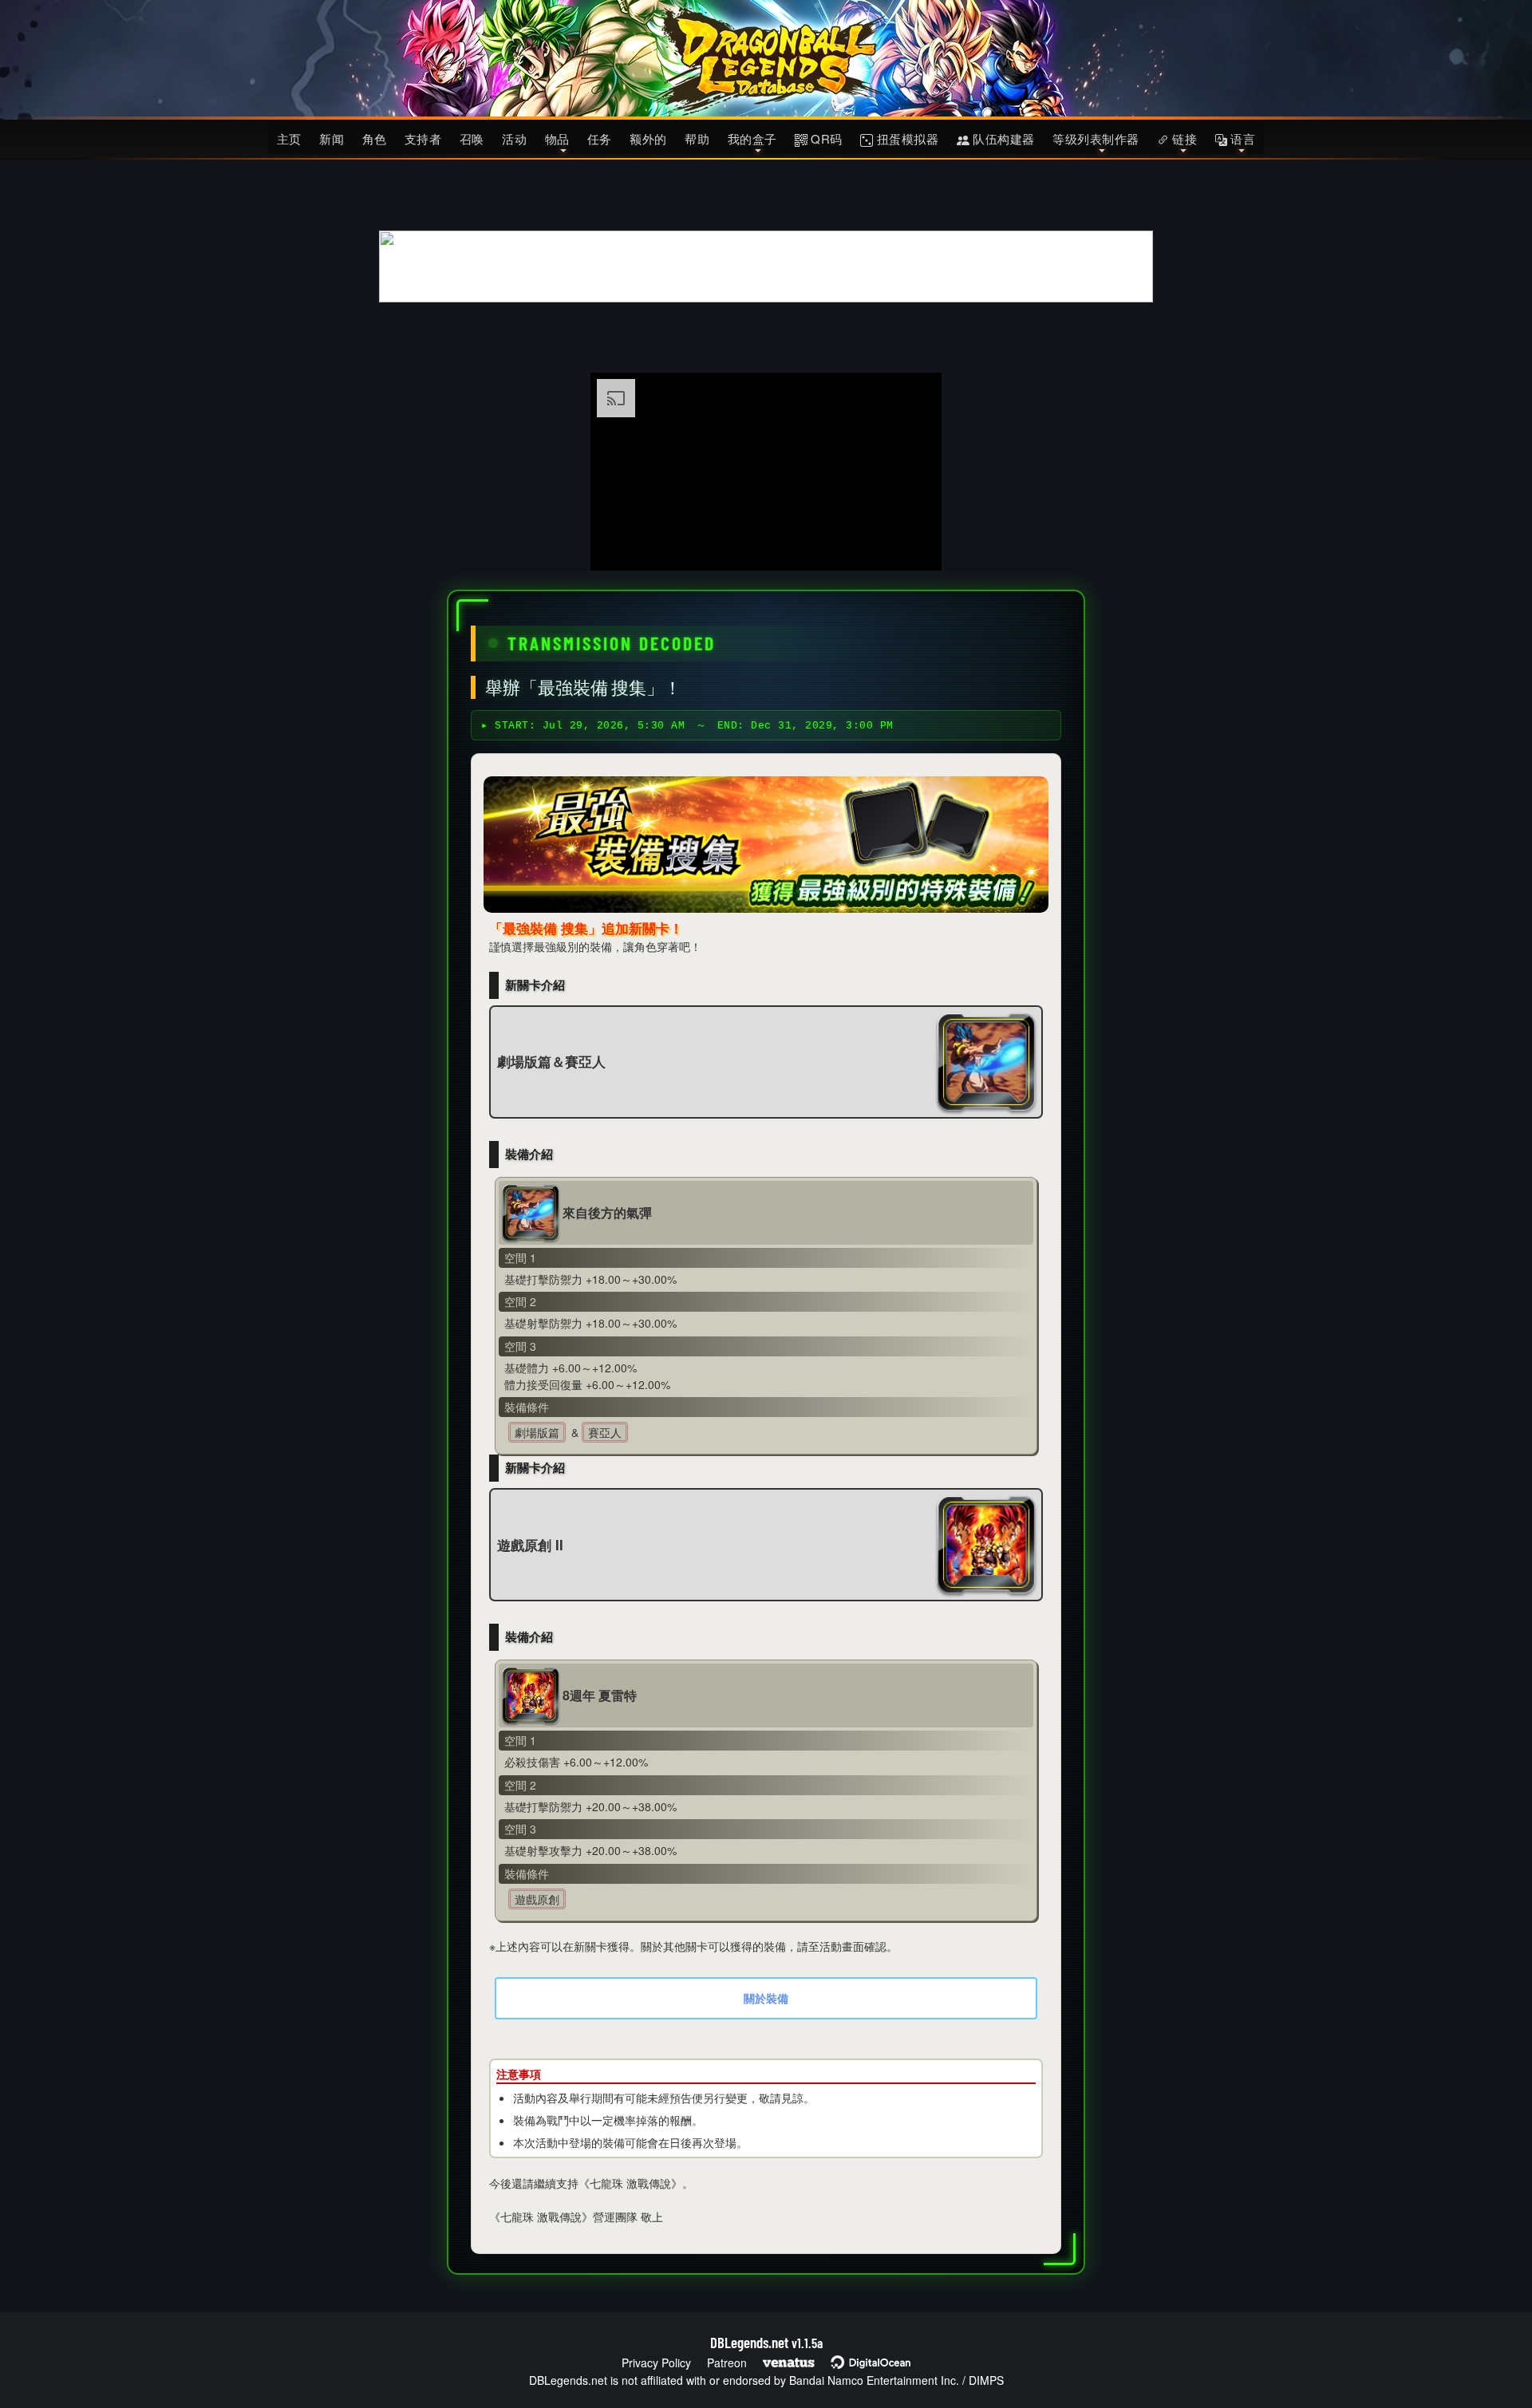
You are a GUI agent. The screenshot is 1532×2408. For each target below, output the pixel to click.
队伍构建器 (1002, 138)
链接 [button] (1183, 138)
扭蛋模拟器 (906, 138)
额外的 (648, 138)
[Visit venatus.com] (910, 545)
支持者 (423, 138)
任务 (600, 138)
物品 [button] (557, 138)
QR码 (825, 138)
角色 (375, 138)
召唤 (472, 138)
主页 (289, 138)
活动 (514, 138)
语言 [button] (1242, 138)
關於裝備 (766, 1998)
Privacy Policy (656, 2363)
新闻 (332, 138)
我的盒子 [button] (752, 138)
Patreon (727, 2363)
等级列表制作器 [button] (1096, 138)
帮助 (697, 138)
